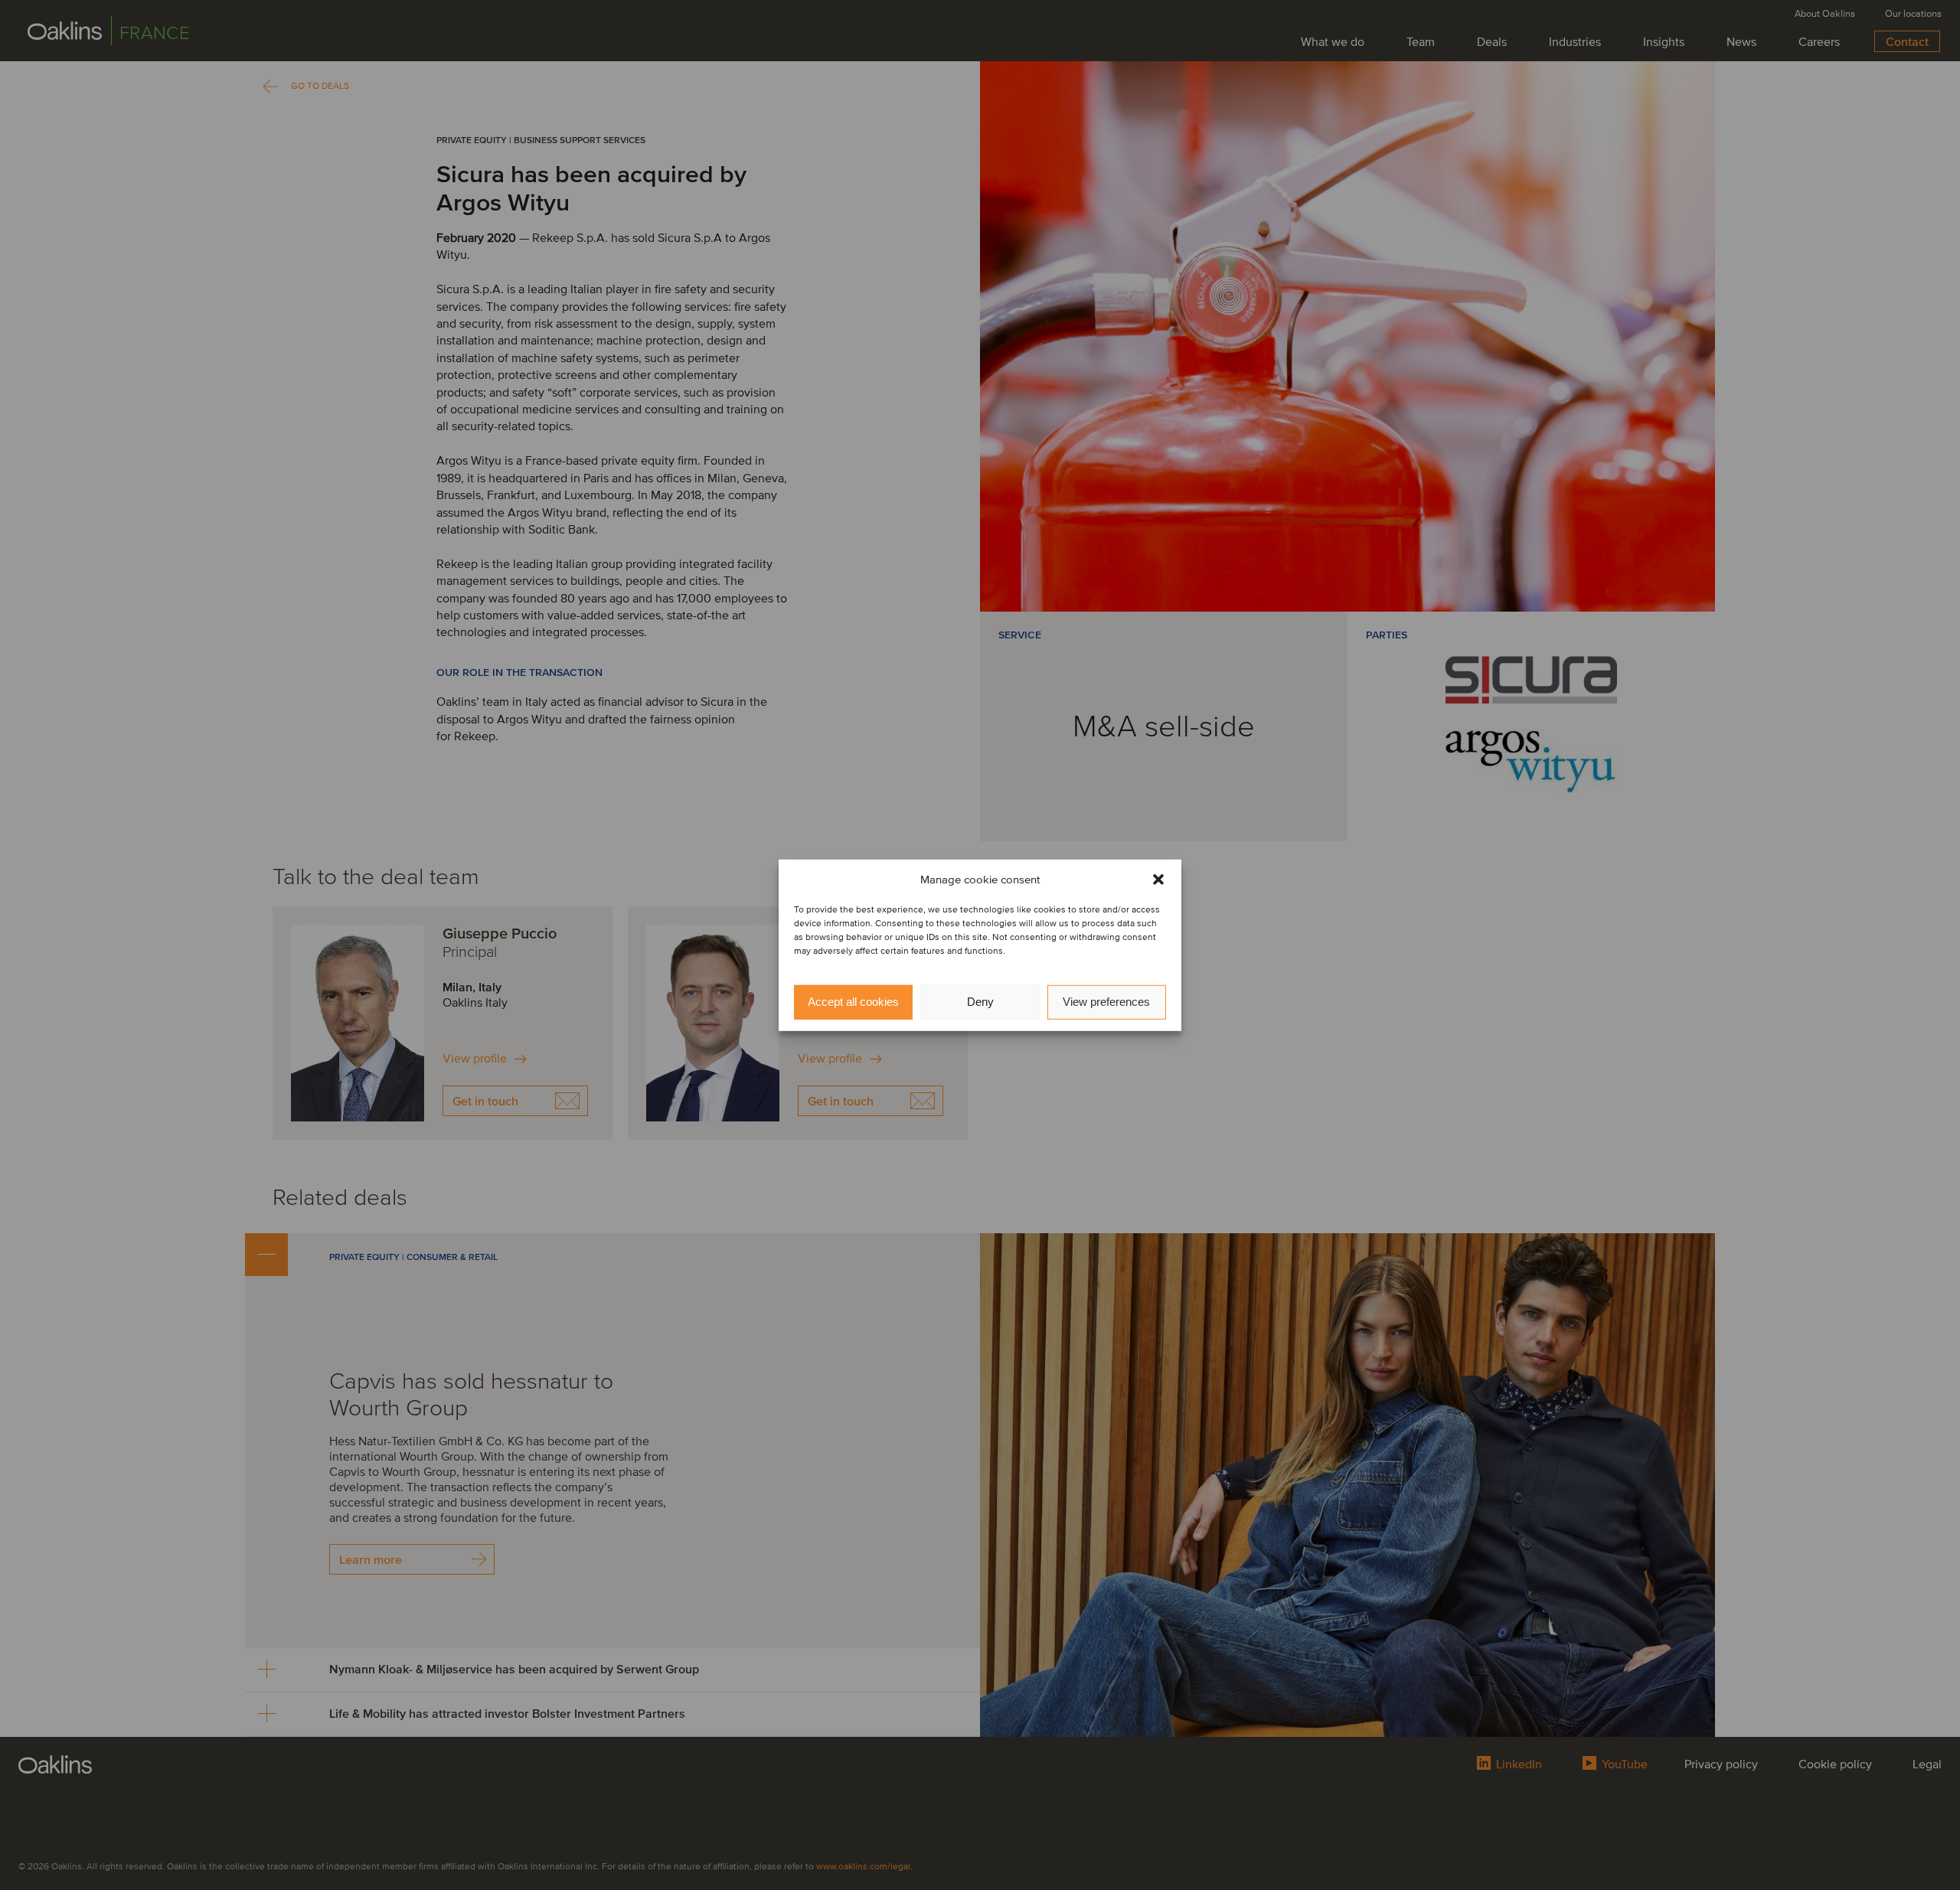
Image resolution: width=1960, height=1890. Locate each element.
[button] (1158, 880)
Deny (980, 1002)
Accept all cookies (853, 1002)
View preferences (1106, 1002)
